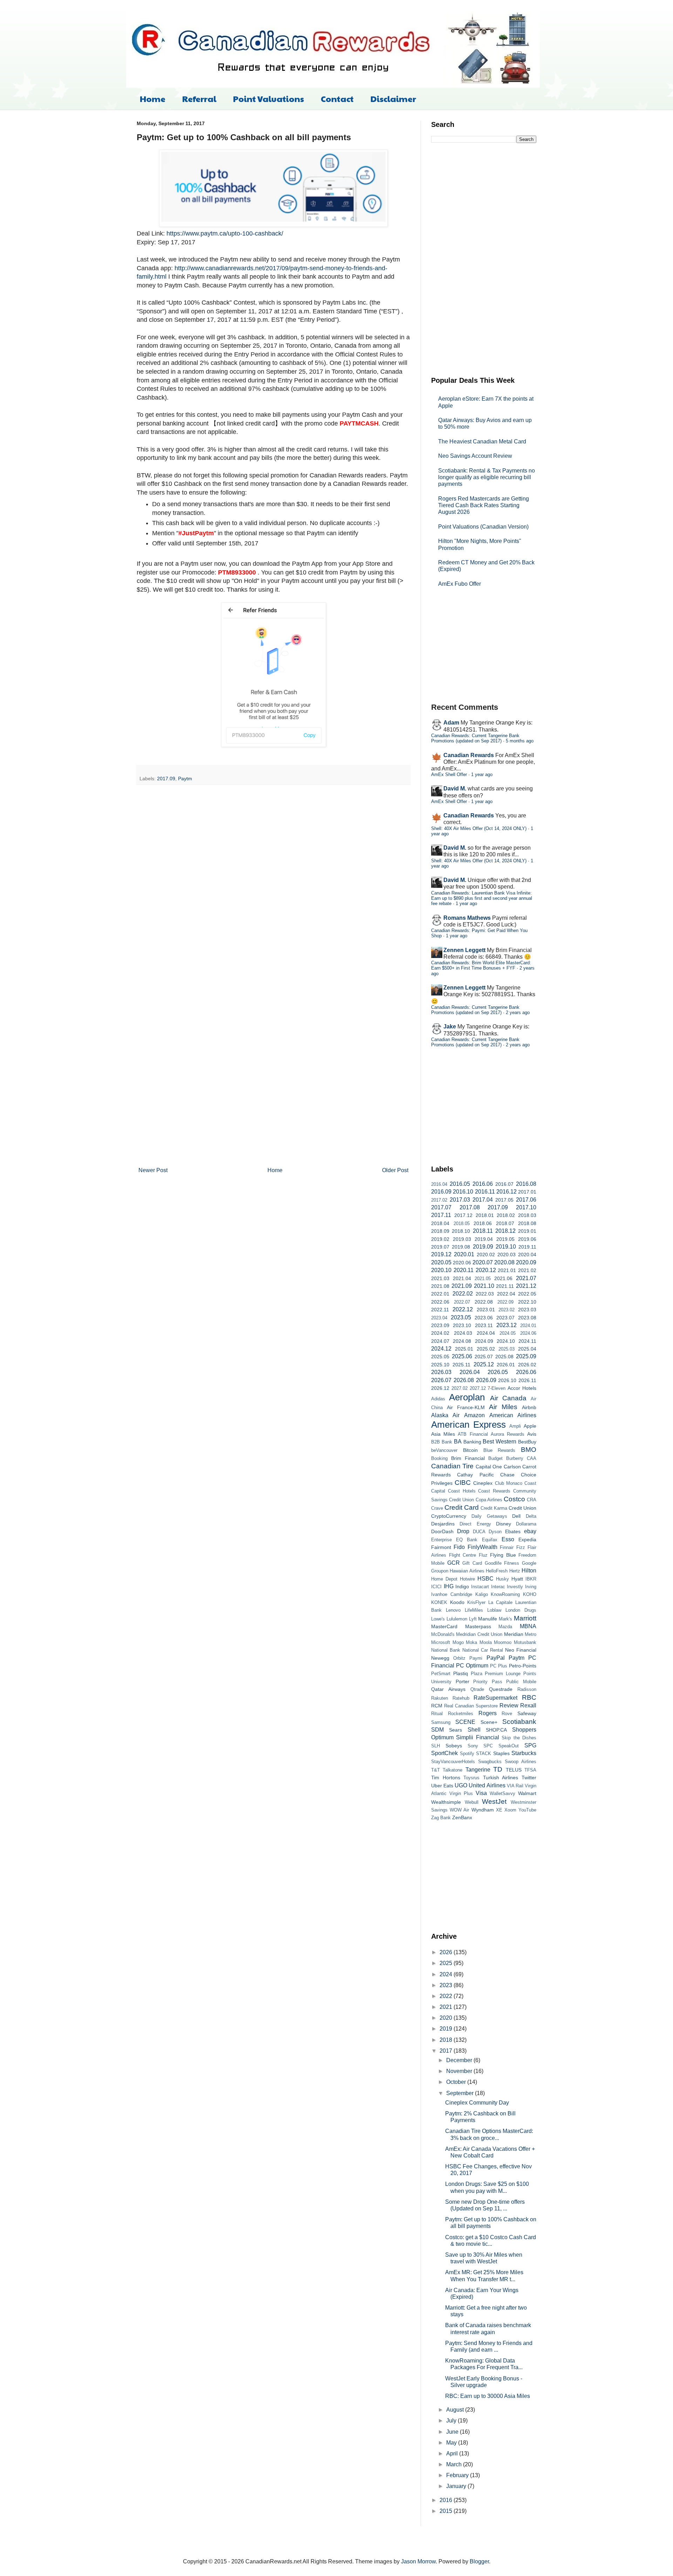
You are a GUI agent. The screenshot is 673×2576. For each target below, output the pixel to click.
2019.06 (527, 1239)
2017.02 (439, 1200)
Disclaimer (393, 98)
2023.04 (439, 1318)
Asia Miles (443, 1434)
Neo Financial (521, 1650)
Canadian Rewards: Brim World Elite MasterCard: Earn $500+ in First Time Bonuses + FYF (481, 965)
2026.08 (464, 1380)
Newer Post (153, 1170)
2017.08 (470, 1207)
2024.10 (506, 1341)
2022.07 (462, 1302)
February (458, 2475)
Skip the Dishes (519, 1738)
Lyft (473, 1619)
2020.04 (527, 1255)
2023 (447, 1985)
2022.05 (527, 1294)
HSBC (485, 1579)
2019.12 (441, 1254)
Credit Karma (494, 1508)
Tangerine (478, 1770)
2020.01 (464, 1254)
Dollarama (526, 1524)
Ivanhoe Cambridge (452, 1594)
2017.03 (460, 1200)
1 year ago (482, 774)
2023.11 (484, 1325)
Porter (463, 1681)
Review (509, 1705)
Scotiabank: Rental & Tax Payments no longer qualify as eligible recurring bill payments (487, 477)
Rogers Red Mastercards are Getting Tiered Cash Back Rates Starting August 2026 (484, 505)
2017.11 (441, 1215)
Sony (473, 1746)
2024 (447, 1974)
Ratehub (461, 1698)
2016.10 (463, 1192)
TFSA (530, 1770)
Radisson (527, 1689)
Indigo (462, 1586)
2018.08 (527, 1223)
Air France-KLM (466, 1407)
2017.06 (526, 1200)
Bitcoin (470, 1450)
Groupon (440, 1571)
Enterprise (441, 1540)
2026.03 (441, 1372)
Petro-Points (523, 1666)
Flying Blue (503, 1555)
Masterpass (478, 1626)
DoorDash (442, 1531)
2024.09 (484, 1341)
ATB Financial (473, 1434)
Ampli (515, 1426)
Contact (337, 98)
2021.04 (462, 1278)
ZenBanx (462, 1817)
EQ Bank (467, 1540)
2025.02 (486, 1349)
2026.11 (527, 1380)
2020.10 (441, 1270)
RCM (437, 1706)
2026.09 (486, 1380)
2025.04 (527, 1349)
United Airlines (487, 1785)
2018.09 (440, 1231)
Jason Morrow (418, 2561)
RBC (529, 1697)
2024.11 (527, 1341)
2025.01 (464, 1349)
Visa (481, 1793)
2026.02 (527, 1365)
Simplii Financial (477, 1737)
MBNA (528, 1626)
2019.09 (483, 1247)
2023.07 (505, 1318)
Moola (486, 1642)
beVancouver (444, 1450)
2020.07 (483, 1262)
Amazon (474, 1415)
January (457, 2486)
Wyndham (483, 1810)
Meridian (514, 1634)
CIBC (463, 1483)
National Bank (446, 1650)
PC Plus (499, 1666)
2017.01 (527, 1192)
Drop (463, 1531)
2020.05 (441, 1262)
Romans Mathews (467, 918)
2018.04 (440, 1223)
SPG (530, 1745)
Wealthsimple (446, 1802)
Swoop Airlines (521, 1762)
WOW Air (459, 1810)
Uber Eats (442, 1786)
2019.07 (440, 1247)
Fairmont (441, 1547)
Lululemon (457, 1619)
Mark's (505, 1619)
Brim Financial (468, 1458)
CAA (532, 1458)
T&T (436, 1770)
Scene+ (489, 1722)
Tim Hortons (446, 1778)
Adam (451, 723)
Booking (439, 1458)
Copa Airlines (489, 1500)
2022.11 (440, 1310)
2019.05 (505, 1239)
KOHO (530, 1594)
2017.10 (526, 1207)
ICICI (436, 1587)
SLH (436, 1746)
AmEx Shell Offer (449, 774)
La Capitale (500, 1602)
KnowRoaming (505, 1594)
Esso (508, 1539)
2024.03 (463, 1333)
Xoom (510, 1810)
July (452, 2421)
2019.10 (506, 1247)
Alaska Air (445, 1415)
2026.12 (440, 1388)
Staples (501, 1753)
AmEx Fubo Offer (460, 584)
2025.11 (461, 1365)
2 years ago (518, 1012)
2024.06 (528, 1333)
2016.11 (485, 1192)
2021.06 (503, 1278)
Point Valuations (268, 98)
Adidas (438, 1399)
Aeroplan (467, 1397)
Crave (437, 1508)
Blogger (479, 2561)
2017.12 (463, 1215)
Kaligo (482, 1594)
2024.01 (528, 1326)
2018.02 (506, 1215)
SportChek (444, 1753)
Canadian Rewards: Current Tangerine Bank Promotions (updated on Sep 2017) (475, 738)
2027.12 (478, 1388)
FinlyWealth (482, 1547)
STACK (484, 1753)
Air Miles (503, 1407)
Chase (507, 1475)
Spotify (467, 1753)
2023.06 (484, 1318)
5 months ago (520, 741)
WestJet (494, 1802)
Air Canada (508, 1398)
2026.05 (498, 1372)
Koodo (457, 1602)
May (452, 2443)
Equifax (490, 1540)
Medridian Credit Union (479, 1634)
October (457, 2082)
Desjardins (443, 1524)
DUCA (479, 1532)
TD (498, 1769)
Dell (516, 1516)
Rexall (528, 1705)
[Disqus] (273, 881)
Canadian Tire (452, 1466)
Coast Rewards (494, 1491)
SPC (488, 1746)
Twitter (529, 1778)
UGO (461, 1785)
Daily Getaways (489, 1516)
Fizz (521, 1547)
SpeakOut (509, 1746)
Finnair (507, 1547)
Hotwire (467, 1579)
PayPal (496, 1658)
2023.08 (527, 1318)
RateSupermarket (495, 1698)
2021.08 (440, 1286)
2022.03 (485, 1294)
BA (458, 1442)
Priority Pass (488, 1682)
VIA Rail (515, 1786)
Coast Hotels (462, 1491)
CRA (532, 1500)
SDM (437, 1730)
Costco (514, 1499)
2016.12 (507, 1192)
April (453, 2453)
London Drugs (521, 1610)
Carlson (512, 1467)
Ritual (437, 1714)
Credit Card (462, 1507)
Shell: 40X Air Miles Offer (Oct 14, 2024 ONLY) (479, 828)
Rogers (488, 1713)
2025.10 (440, 1365)
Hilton (529, 1571)
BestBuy (527, 1442)
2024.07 (440, 1341)
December (460, 2060)
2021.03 (440, 1278)
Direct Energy (475, 1524)
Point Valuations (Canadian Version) (483, 527)
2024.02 (440, 1333)
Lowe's (438, 1619)
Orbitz (459, 1658)
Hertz (515, 1571)
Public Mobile (521, 1682)
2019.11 (527, 1247)
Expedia (527, 1540)
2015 (447, 2511)
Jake (450, 1027)
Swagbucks (490, 1762)
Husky (502, 1579)
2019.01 (527, 1231)
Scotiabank (519, 1722)
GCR (454, 1563)
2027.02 (460, 1388)
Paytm (185, 779)
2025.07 (484, 1357)
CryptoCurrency (449, 1516)
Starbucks (524, 1753)
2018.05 (462, 1224)
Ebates (513, 1531)
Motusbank (525, 1642)
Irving (531, 1587)
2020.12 (486, 1270)
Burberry (515, 1458)
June (453, 2432)
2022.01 (440, 1294)
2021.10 (484, 1286)
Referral (199, 98)
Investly (515, 1587)
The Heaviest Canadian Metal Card (482, 441)
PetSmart (441, 1674)
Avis (532, 1434)
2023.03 (527, 1310)
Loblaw (494, 1610)
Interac (498, 1587)
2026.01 (506, 1365)
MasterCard (444, 1626)
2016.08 (526, 1184)
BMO (529, 1450)
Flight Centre (463, 1555)
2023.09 (440, 1325)
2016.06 (483, 1184)
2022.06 (440, 1302)
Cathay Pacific (475, 1475)
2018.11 (483, 1231)
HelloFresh (497, 1571)
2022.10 (527, 1302)
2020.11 (464, 1270)
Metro (531, 1634)
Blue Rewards (499, 1450)
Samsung (441, 1722)
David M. (455, 789)
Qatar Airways (448, 1689)
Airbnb (529, 1407)
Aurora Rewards (508, 1434)
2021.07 (526, 1278)
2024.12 (441, 1349)
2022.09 (505, 1302)
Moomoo (503, 1642)
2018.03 (527, 1215)
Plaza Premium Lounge (496, 1674)
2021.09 (462, 1286)
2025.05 (440, 1357)
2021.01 (507, 1270)
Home (153, 98)
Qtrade (477, 1689)
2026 (447, 1952)
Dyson (495, 1532)
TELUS (514, 1770)
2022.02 (463, 1294)
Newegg (440, 1658)
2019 (447, 2029)
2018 (447, 2040)
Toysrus (471, 1778)
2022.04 (506, 1294)
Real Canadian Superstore (471, 1706)
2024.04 (486, 1333)
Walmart (527, 1793)
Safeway (527, 1713)
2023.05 (461, 1317)
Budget (495, 1458)
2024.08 (462, 1341)
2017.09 (166, 779)
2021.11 (505, 1286)
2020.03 (507, 1255)
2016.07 (504, 1184)
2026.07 (441, 1380)
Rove (507, 1714)
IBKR (531, 1579)
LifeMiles (474, 1610)
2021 (447, 2007)
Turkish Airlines (501, 1778)
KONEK (439, 1602)
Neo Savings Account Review (475, 456)
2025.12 (484, 1364)
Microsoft (441, 1642)
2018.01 (485, 1215)
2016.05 (460, 1184)
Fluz (483, 1555)
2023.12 (507, 1325)
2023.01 (486, 1310)
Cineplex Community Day (477, 2103)
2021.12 (526, 1286)
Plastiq (461, 1673)
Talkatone (453, 1770)
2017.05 (504, 1200)
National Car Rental (483, 1650)
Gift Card (472, 1563)
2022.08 (484, 1302)
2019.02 (440, 1239)
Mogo (458, 1642)
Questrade (501, 1689)
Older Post (395, 1170)
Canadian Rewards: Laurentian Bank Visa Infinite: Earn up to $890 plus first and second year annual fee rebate (482, 898)
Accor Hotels (522, 1388)
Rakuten (440, 1698)
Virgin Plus (461, 1793)
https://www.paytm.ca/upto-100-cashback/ (225, 233)
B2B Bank (442, 1442)
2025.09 (526, 1356)
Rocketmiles (461, 1714)
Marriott (525, 1618)
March (455, 2464)
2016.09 (441, 1192)
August (456, 2410)
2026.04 (470, 1372)
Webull (472, 1802)
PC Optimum (472, 1666)
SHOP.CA (496, 1730)
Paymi (476, 1658)
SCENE (465, 1722)
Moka (471, 1642)
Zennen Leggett (464, 950)
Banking (472, 1442)
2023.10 (462, 1325)
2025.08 (504, 1357)
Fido (459, 1547)
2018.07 (505, 1223)
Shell (474, 1730)
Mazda (505, 1627)
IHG (449, 1586)
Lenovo (453, 1610)
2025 (447, 1963)
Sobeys (454, 1746)
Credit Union (522, 1508)
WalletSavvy (502, 1793)
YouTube (527, 1810)
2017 (447, 2051)
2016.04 (439, 1184)
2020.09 (526, 1262)
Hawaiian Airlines (467, 1571)
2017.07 (441, 1207)
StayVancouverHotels (453, 1762)
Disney (504, 1524)
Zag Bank (441, 1818)
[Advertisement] (484, 259)
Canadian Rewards (469, 755)
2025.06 (462, 1356)
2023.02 (507, 1310)
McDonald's (443, 1634)
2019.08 (461, 1247)
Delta (531, 1516)
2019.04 (484, 1239)
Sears (456, 1730)
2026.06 (526, 1372)
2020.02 (486, 1255)
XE (499, 1810)
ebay (530, 1531)
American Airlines (513, 1415)
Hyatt (517, 1579)
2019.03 (462, 1239)
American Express (468, 1425)
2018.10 (461, 1231)
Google (529, 1563)
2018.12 (505, 1231)
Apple (530, 1426)
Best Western (499, 1442)
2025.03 (507, 1349)
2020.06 (462, 1263)
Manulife (488, 1619)
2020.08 (504, 1262)
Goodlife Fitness (502, 1563)
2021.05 (483, 1279)
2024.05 (508, 1333)
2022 (447, 1996)
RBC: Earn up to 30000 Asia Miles (488, 2396)
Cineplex (483, 1483)
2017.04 (483, 1200)
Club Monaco (509, 1483)
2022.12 (463, 1309)
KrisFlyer (476, 1602)
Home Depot (444, 1579)
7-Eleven (497, 1388)
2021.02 (527, 1270)
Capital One (489, 1467)
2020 (447, 2018)
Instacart (480, 1587)
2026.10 (507, 1380)
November (460, 2071)
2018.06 (483, 1223)
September (461, 2093)
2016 (447, 2500)
